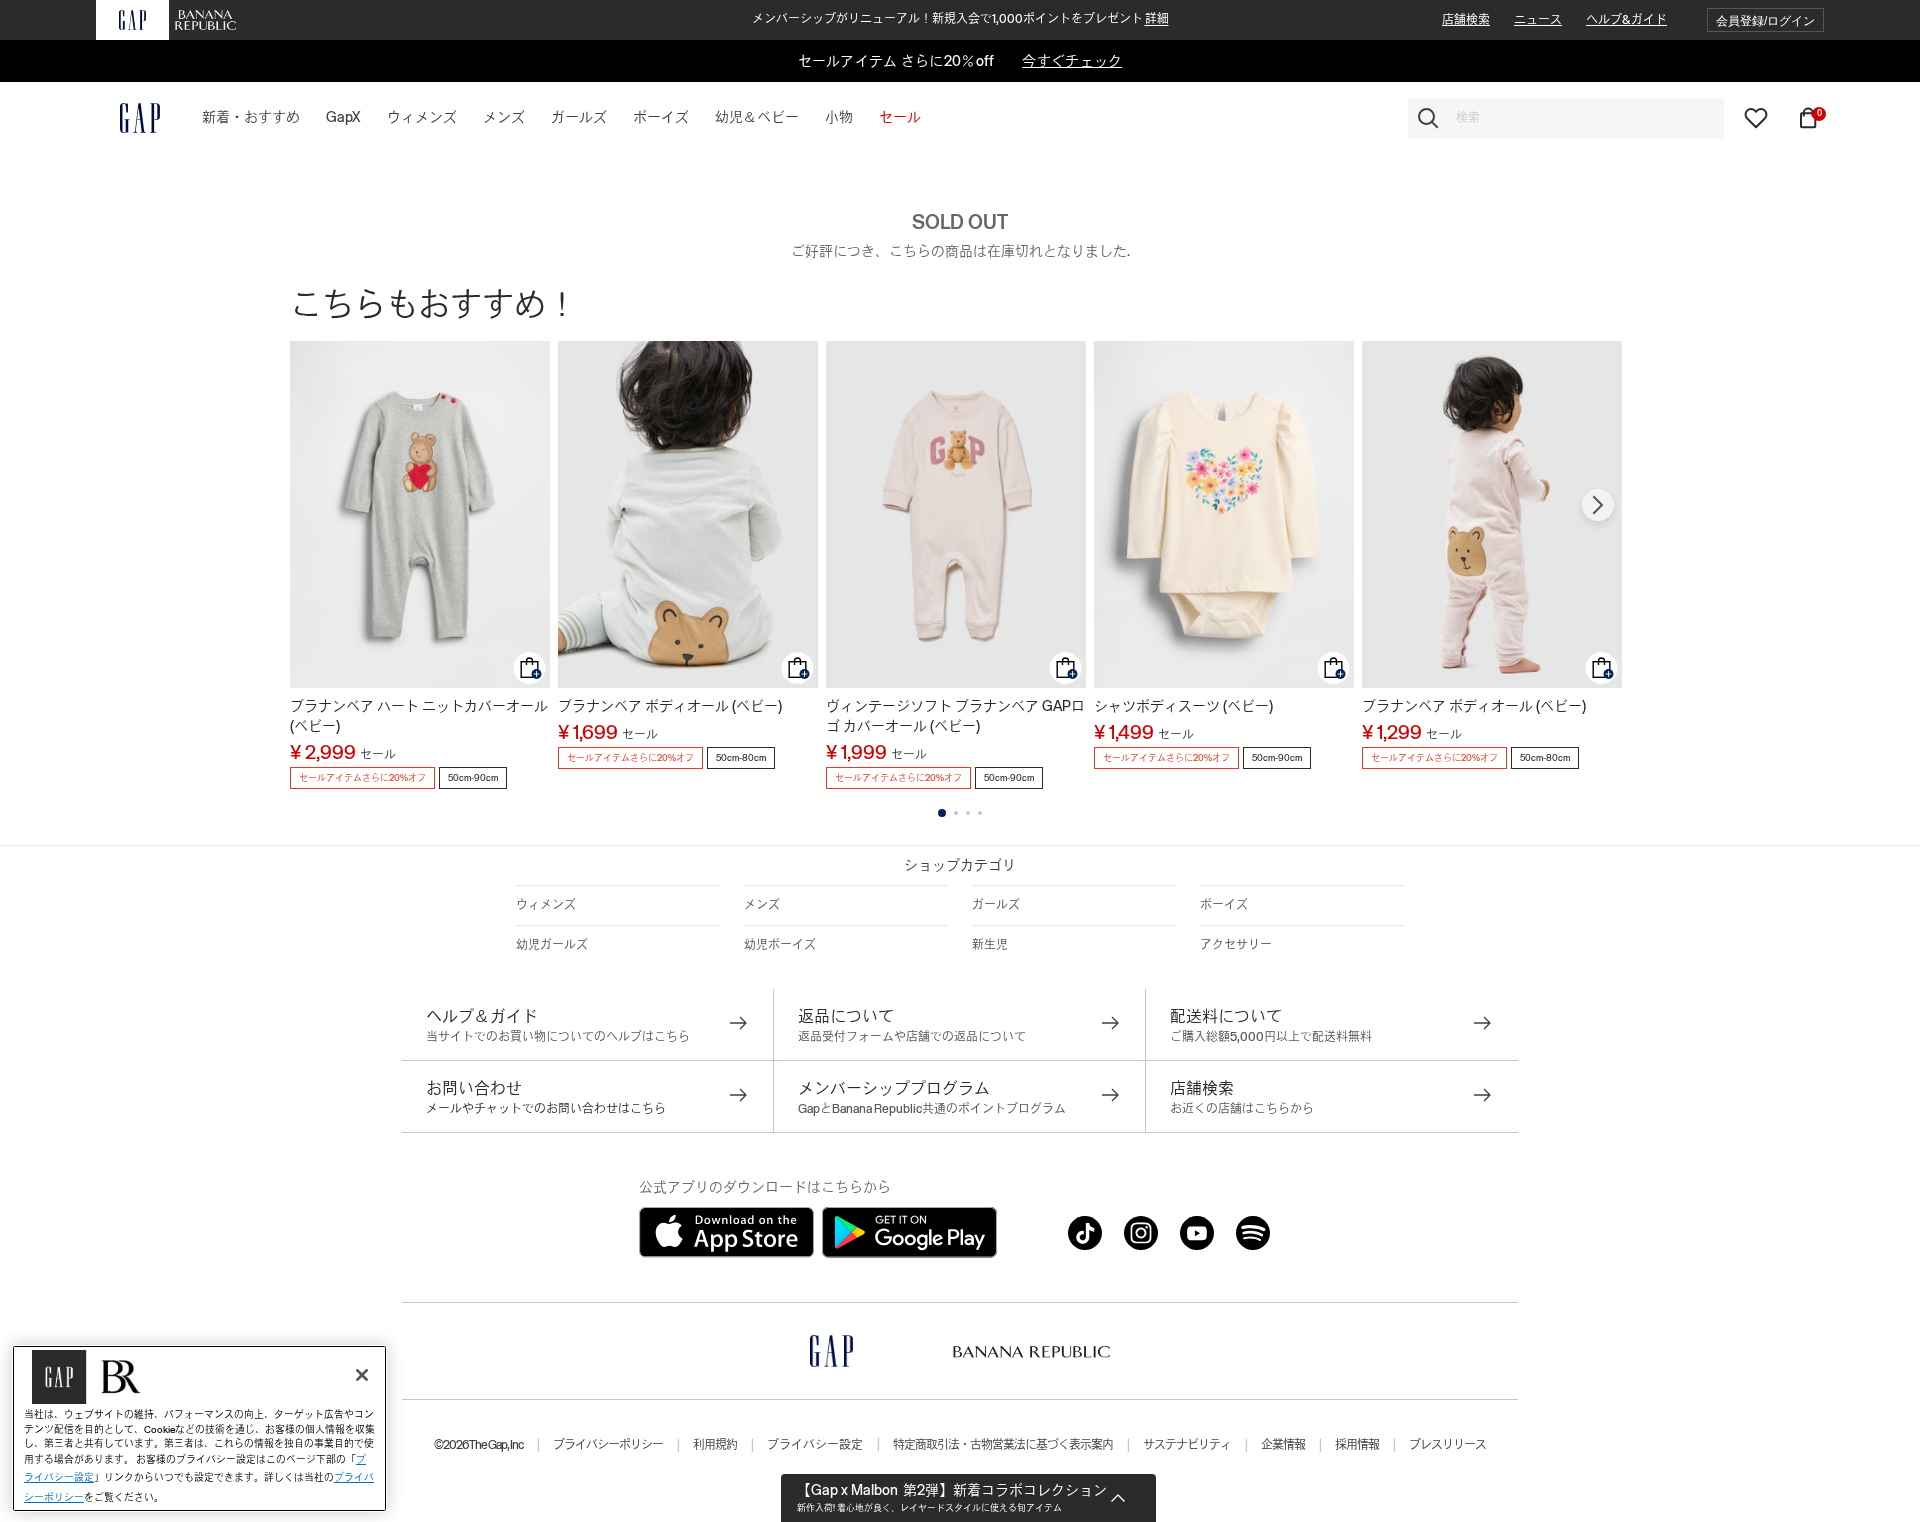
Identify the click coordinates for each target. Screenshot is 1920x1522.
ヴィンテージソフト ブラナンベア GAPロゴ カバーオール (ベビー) (955, 716)
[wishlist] (1756, 117)
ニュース (1538, 20)
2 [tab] (956, 813)
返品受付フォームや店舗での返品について (912, 1037)
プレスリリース (1447, 1445)
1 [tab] (942, 813)
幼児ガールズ (552, 945)
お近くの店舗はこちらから (1242, 1109)
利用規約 (715, 1445)
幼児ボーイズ (780, 945)
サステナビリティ (1187, 1445)
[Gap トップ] (128, 118)
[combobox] (1566, 118)
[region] (199, 1428)
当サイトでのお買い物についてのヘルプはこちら (558, 1037)
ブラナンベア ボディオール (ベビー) (670, 706)
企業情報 (1283, 1445)
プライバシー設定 (815, 1445)
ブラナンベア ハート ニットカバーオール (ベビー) (419, 716)
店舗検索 (1466, 20)
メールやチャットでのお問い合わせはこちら (546, 1109)
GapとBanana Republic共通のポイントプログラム (932, 1109)
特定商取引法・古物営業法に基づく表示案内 (1003, 1445)
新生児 (990, 945)
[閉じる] (362, 1375)
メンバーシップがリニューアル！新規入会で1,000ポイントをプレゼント (960, 19)
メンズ (762, 905)
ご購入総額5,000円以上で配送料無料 (1271, 1037)
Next (1598, 505)
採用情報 (1357, 1445)
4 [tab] (980, 813)
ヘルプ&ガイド (1626, 20)
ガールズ (996, 905)
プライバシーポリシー (608, 1445)
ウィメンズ (546, 905)
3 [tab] (968, 813)
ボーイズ (1224, 905)
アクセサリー (1236, 945)
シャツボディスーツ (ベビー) (1183, 706)
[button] (1765, 20)
